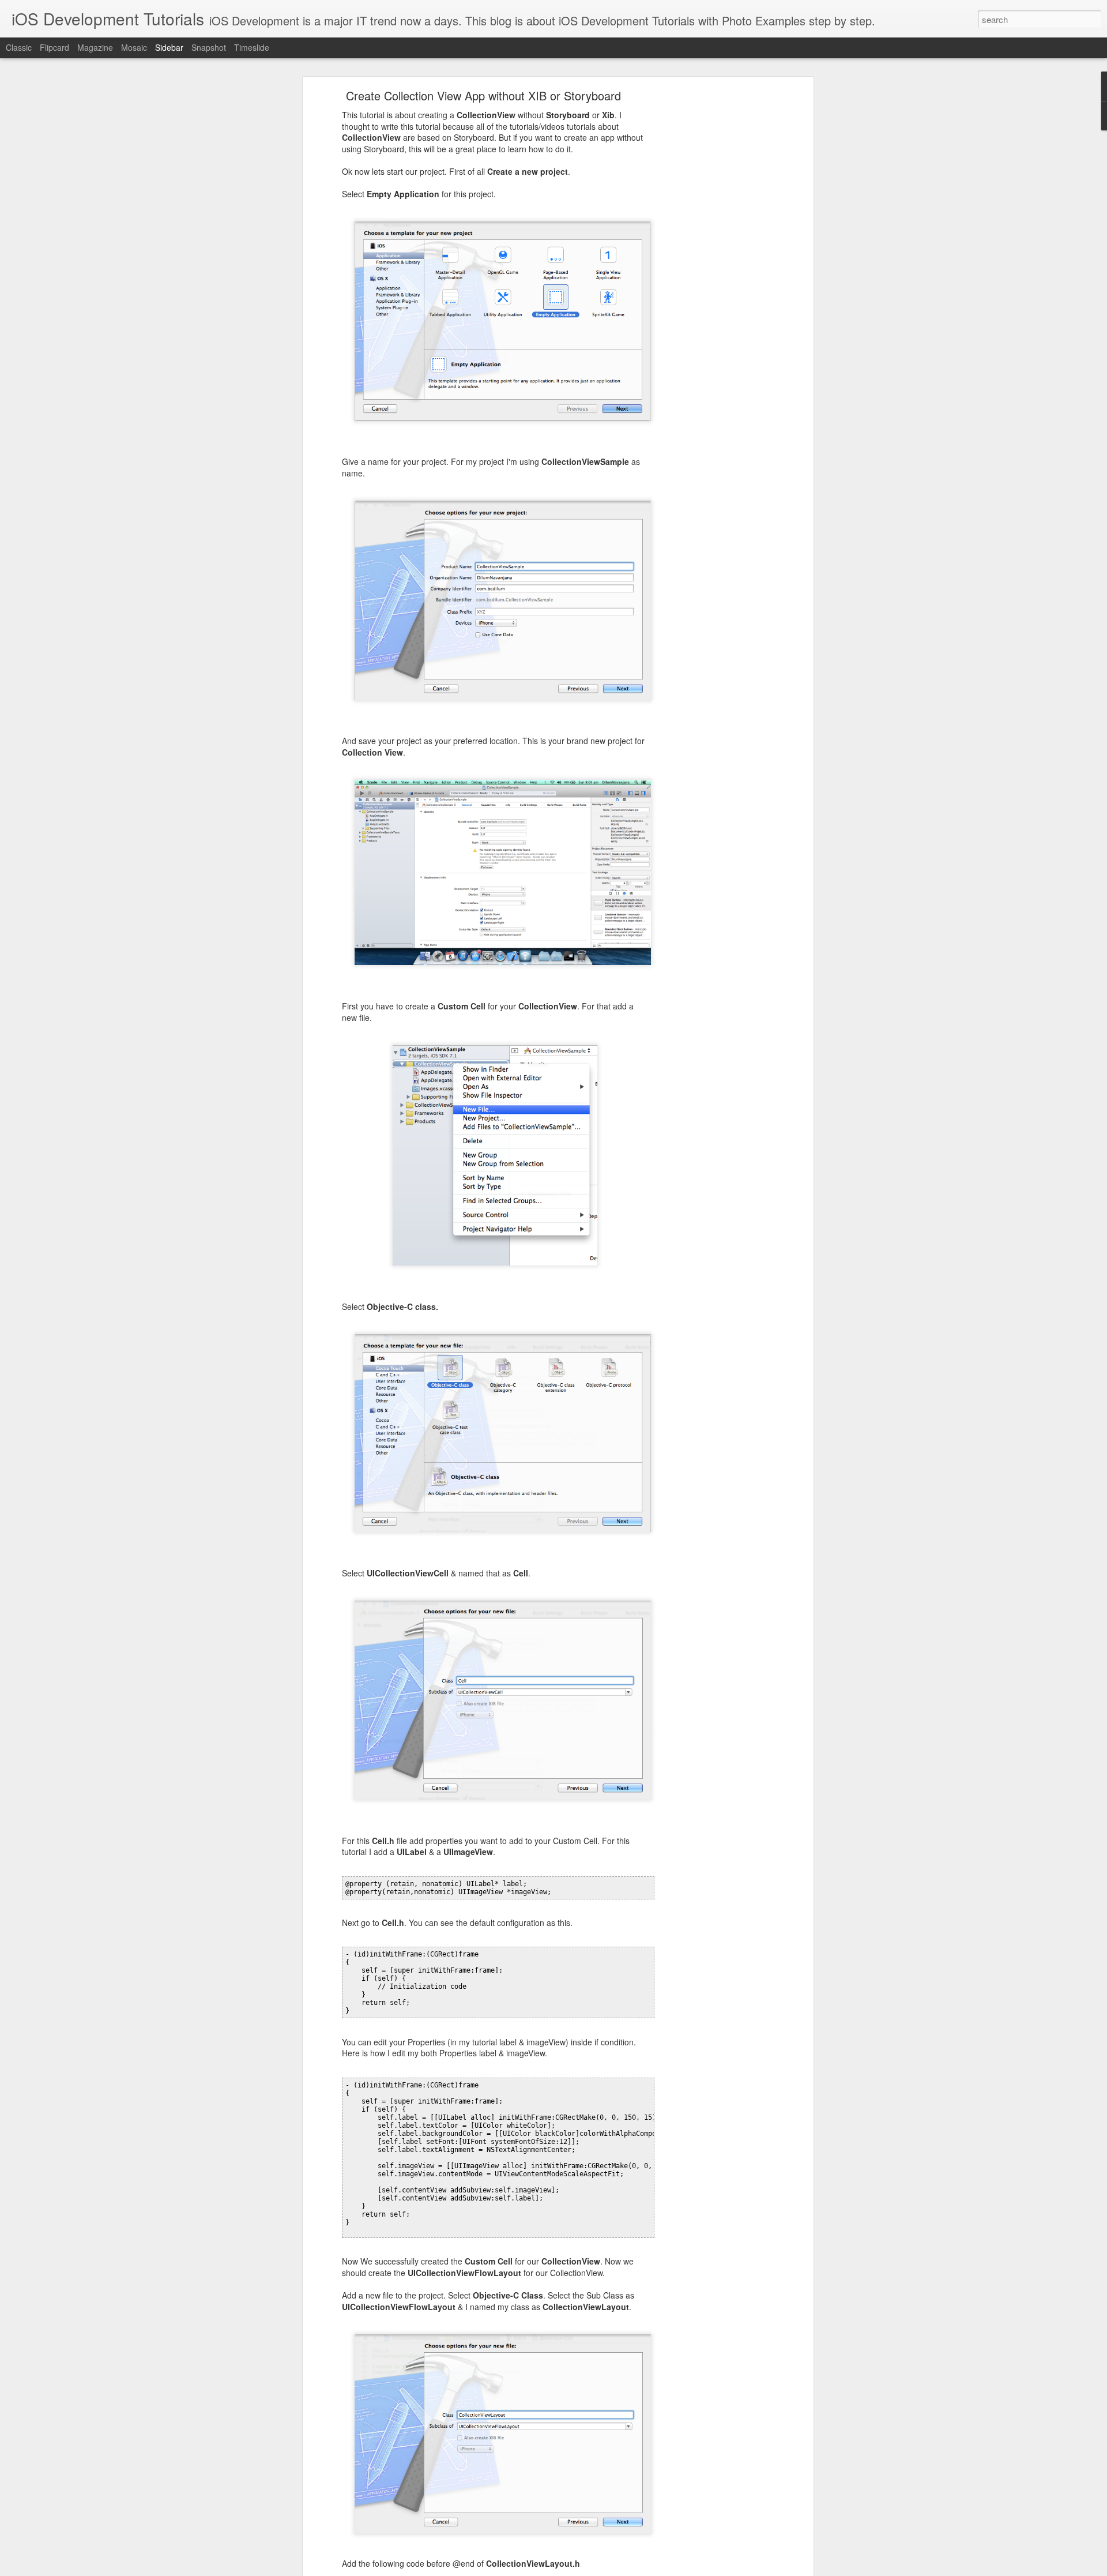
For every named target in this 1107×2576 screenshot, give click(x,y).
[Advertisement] (711, 275)
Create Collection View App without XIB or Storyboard (483, 95)
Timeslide (252, 47)
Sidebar (169, 47)
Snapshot (209, 47)
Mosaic (134, 47)
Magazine (95, 47)
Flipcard (54, 47)
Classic (19, 47)
